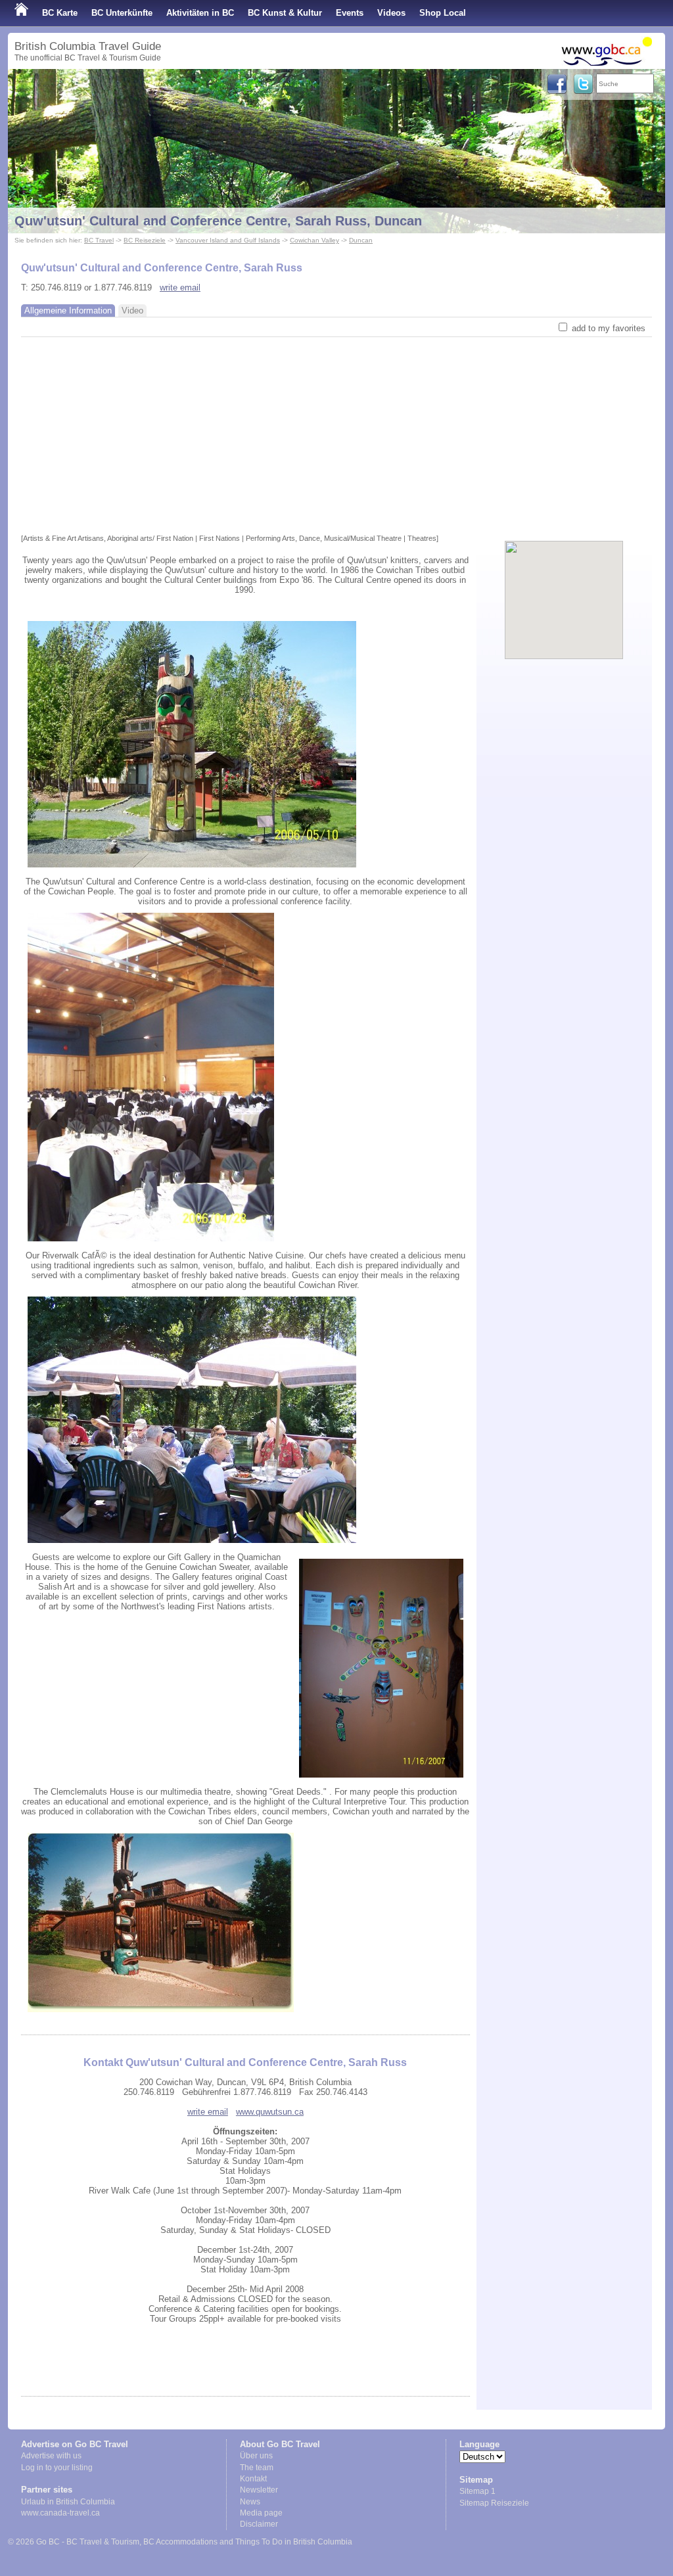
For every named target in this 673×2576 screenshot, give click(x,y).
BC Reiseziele (145, 240)
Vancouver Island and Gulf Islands (228, 240)
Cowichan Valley (314, 240)
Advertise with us (51, 2456)
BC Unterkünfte (122, 13)
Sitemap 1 (477, 2491)
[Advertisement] (336, 436)
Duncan (361, 240)
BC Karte (60, 13)
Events (350, 13)
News (250, 2502)
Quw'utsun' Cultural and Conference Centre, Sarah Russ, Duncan (218, 221)
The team (257, 2468)
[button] (564, 589)
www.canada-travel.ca (60, 2513)
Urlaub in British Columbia (68, 2502)
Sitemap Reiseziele (494, 2503)
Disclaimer (259, 2524)
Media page (261, 2513)
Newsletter (259, 2490)
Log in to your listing (57, 2468)
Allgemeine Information (68, 310)
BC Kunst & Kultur (285, 13)
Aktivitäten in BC (200, 13)
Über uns (256, 2456)
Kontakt (253, 2479)
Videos (391, 13)
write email (180, 287)
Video (132, 310)
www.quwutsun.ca (270, 2112)
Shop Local (443, 13)
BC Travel (99, 240)
